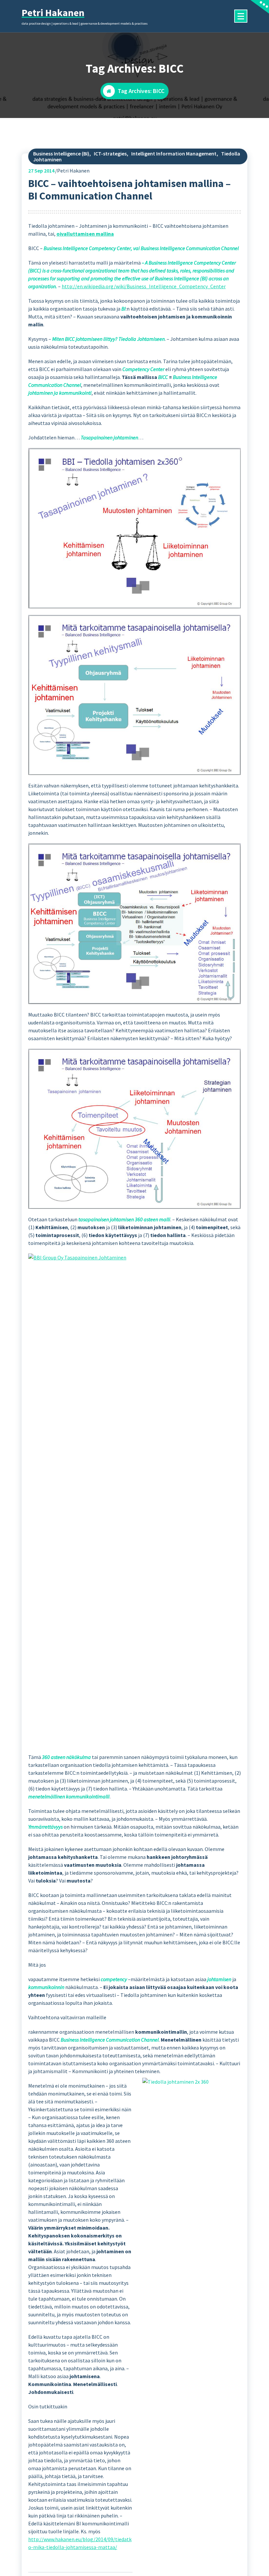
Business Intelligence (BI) (61, 153)
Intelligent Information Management (174, 153)
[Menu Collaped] (241, 16)
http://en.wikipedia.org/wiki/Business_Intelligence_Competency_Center (144, 286)
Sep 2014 (41, 171)
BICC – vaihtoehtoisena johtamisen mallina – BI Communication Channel (129, 190)
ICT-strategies (110, 153)
